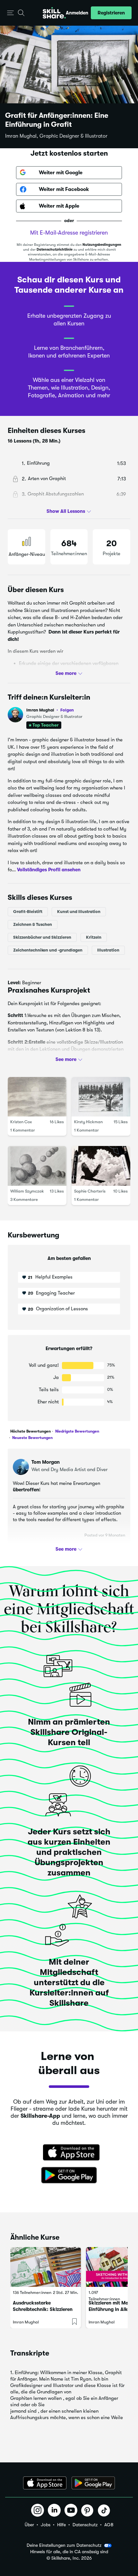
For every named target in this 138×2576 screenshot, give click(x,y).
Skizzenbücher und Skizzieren (42, 937)
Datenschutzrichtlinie (55, 250)
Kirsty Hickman (88, 1122)
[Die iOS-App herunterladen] (45, 2483)
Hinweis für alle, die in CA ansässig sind (69, 2552)
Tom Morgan (46, 1462)
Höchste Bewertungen (30, 1431)
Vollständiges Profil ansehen (49, 870)
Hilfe (61, 2525)
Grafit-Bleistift (28, 912)
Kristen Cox (21, 1122)
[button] (10, 13)
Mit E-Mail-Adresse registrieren (69, 233)
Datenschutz (85, 2525)
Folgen (67, 710)
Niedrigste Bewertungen (77, 1431)
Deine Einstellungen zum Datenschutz (64, 2545)
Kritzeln (94, 937)
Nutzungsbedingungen (102, 245)
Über (29, 2525)
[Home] (54, 13)
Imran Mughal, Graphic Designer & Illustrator (56, 136)
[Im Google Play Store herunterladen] (69, 2175)
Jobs (46, 2525)
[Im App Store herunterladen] (69, 2153)
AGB (109, 2525)
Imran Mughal (50, 710)
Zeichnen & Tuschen (33, 924)
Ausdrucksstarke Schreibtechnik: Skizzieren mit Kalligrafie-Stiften (43, 2309)
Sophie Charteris (90, 1191)
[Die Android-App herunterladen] (93, 2483)
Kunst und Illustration (79, 912)
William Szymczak (27, 1191)
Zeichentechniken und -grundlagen (48, 950)
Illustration (108, 950)
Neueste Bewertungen (32, 1438)
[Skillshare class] (46, 2267)
